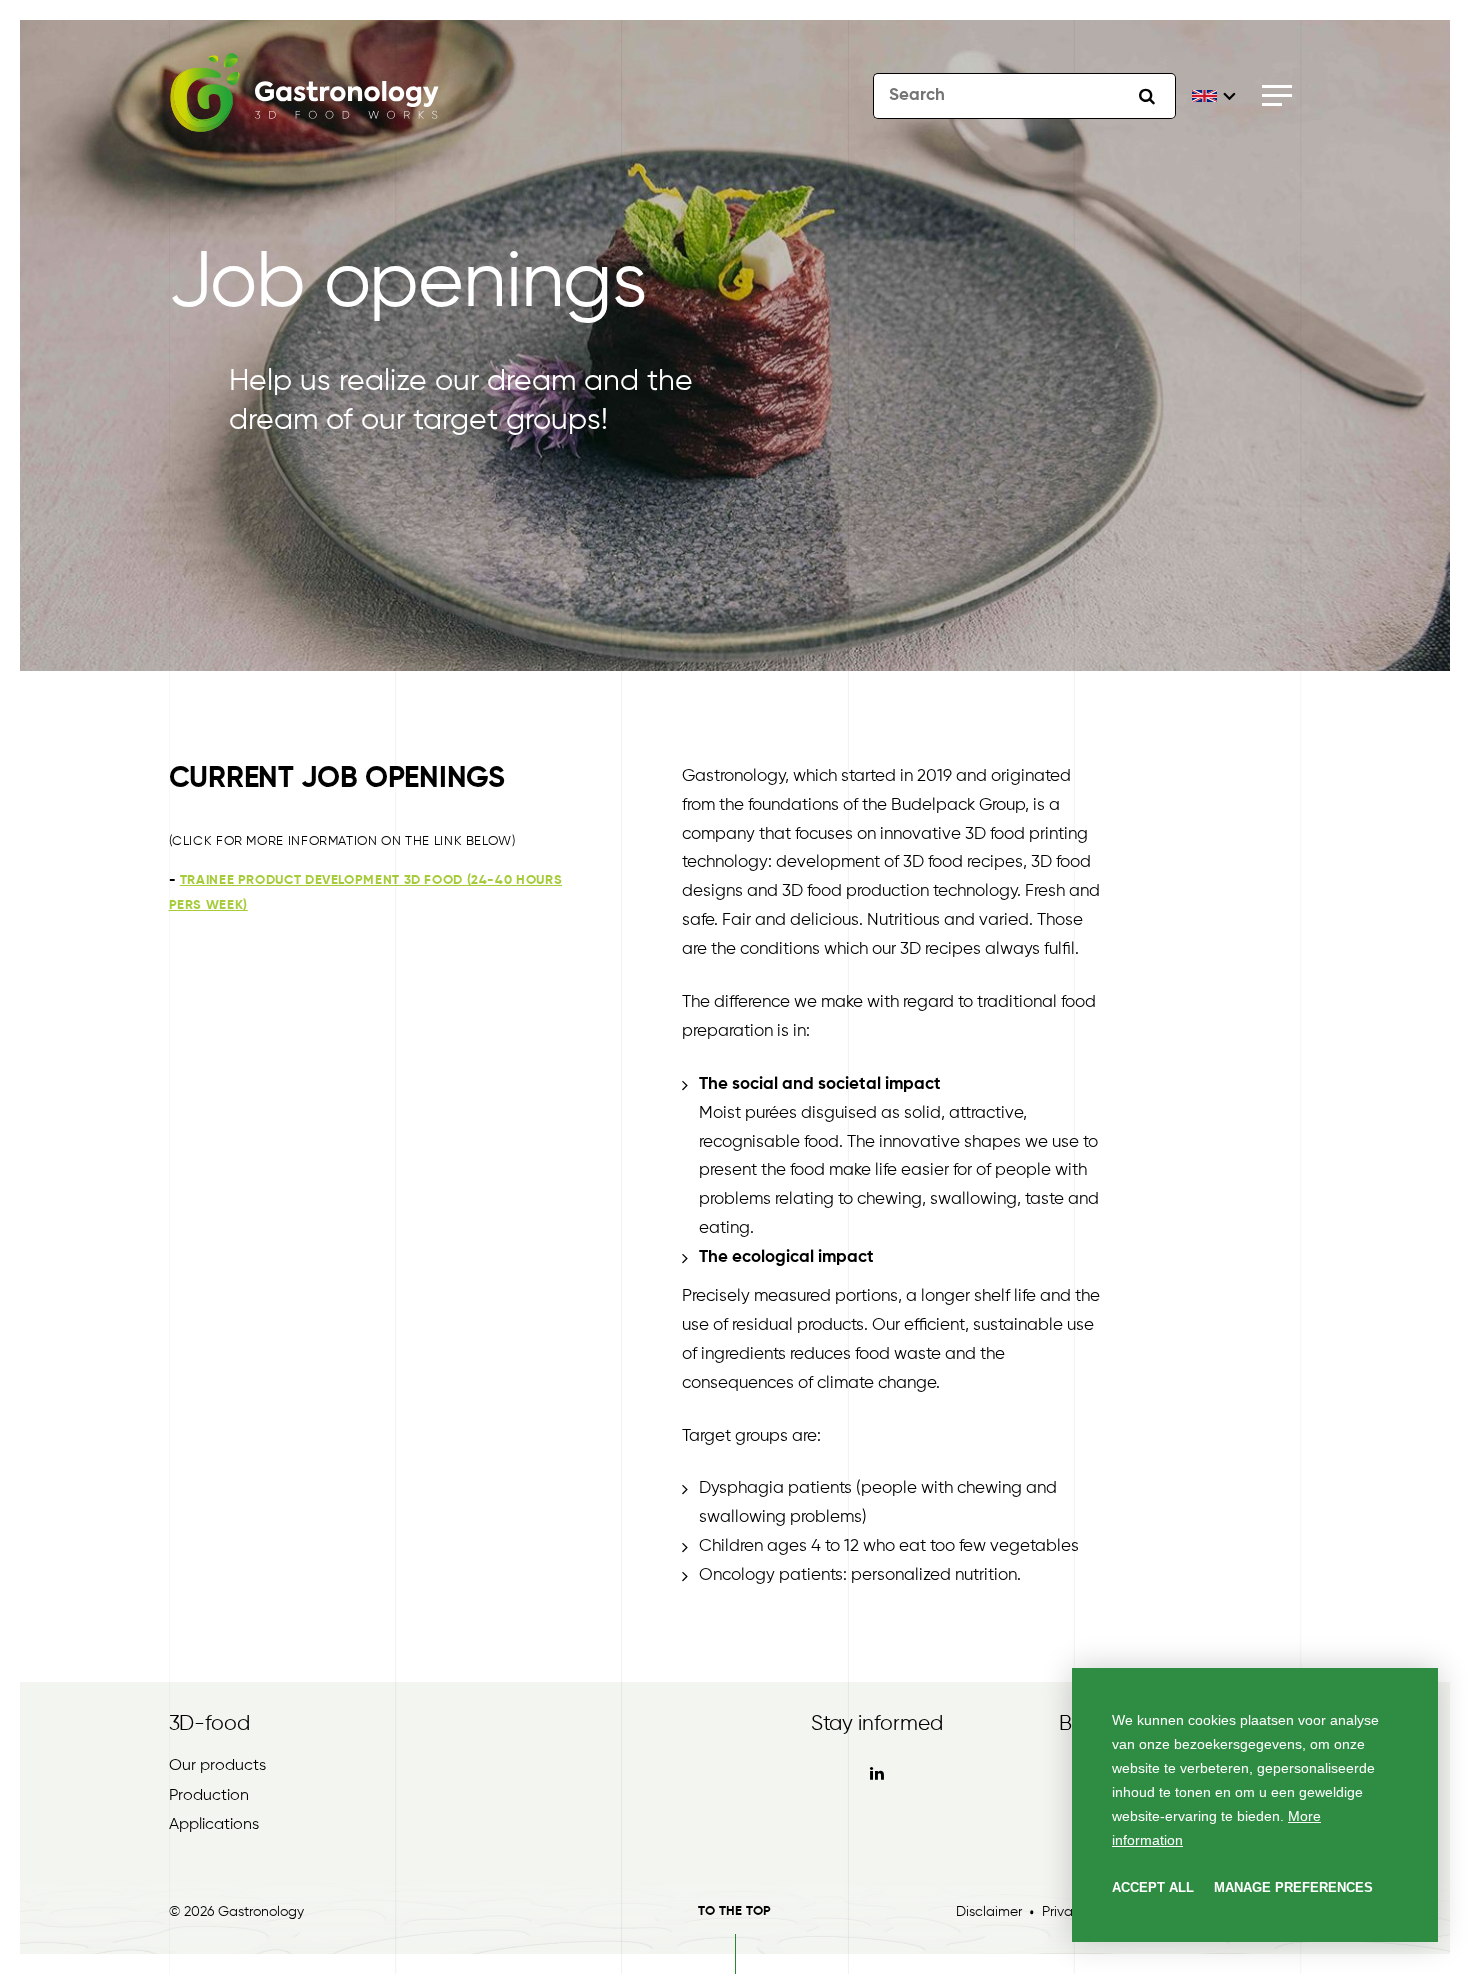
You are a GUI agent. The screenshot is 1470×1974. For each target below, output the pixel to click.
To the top (735, 1911)
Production (209, 1796)
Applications (214, 1825)
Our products (217, 1766)
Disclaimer (989, 1912)
